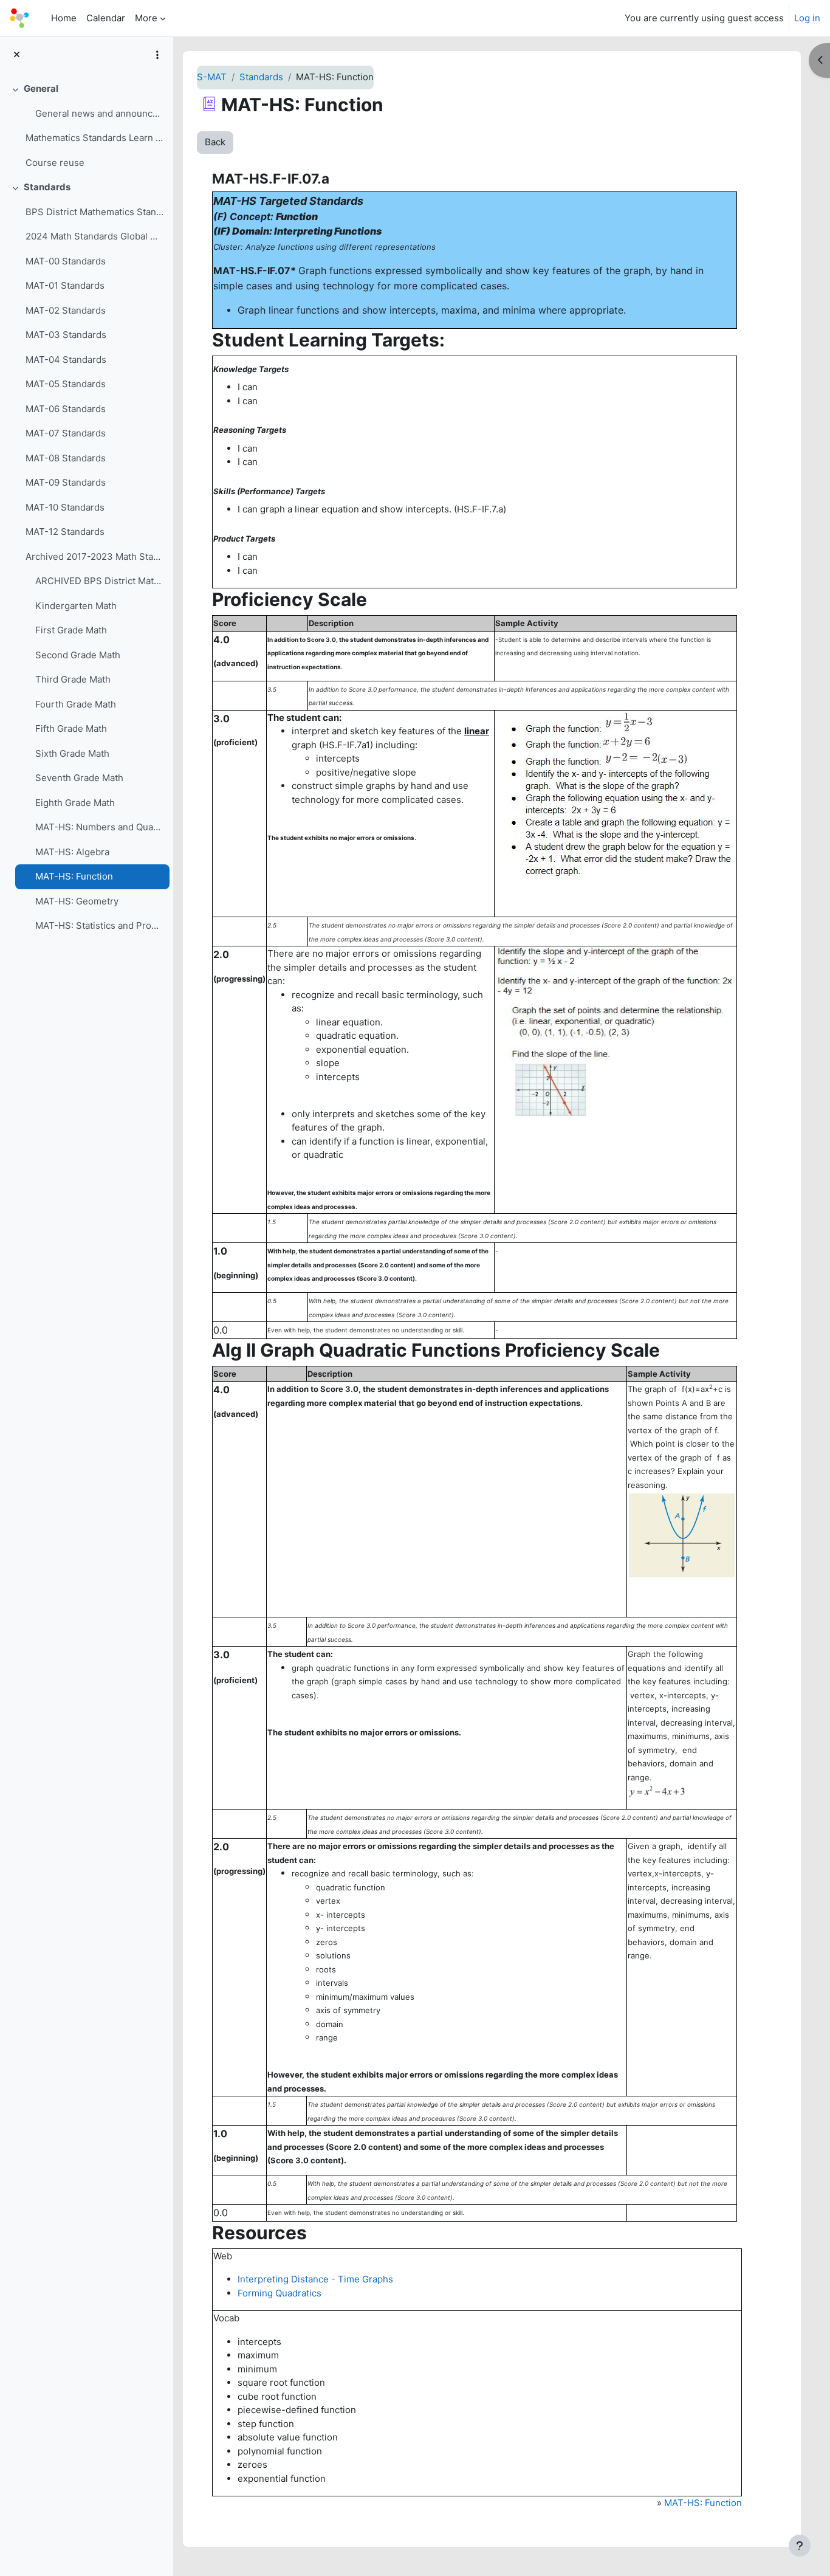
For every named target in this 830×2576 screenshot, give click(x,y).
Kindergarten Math (76, 606)
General (41, 88)
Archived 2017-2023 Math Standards (94, 556)
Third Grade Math (73, 679)
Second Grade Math (78, 655)
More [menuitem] (146, 18)
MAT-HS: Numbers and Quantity (99, 827)
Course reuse (55, 163)
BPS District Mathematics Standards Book (94, 212)
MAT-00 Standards (66, 261)
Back (215, 142)
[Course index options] (157, 55)
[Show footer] (800, 2546)
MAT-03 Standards (66, 335)
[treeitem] (86, 126)
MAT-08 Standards (66, 458)
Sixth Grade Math (72, 753)
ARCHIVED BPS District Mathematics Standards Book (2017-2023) (99, 581)
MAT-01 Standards (65, 285)
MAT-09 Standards (66, 482)
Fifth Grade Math (71, 728)
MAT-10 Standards (65, 507)
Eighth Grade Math (75, 803)
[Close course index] (17, 55)
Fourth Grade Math (76, 704)
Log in (807, 18)
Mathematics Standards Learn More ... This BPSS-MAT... (94, 138)
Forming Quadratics (280, 2293)
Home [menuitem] (64, 18)
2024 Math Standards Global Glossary (94, 236)
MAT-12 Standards (65, 532)
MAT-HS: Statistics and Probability (99, 925)
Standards (47, 187)
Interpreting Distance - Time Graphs (315, 2279)
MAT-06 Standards (66, 409)
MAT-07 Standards (66, 433)
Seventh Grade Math (79, 778)
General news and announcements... (99, 113)
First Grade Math (71, 630)
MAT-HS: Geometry (77, 901)
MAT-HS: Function (74, 876)
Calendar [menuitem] (106, 18)
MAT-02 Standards (66, 310)
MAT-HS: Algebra (72, 852)
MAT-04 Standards (66, 360)
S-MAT (212, 77)
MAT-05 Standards (66, 384)
